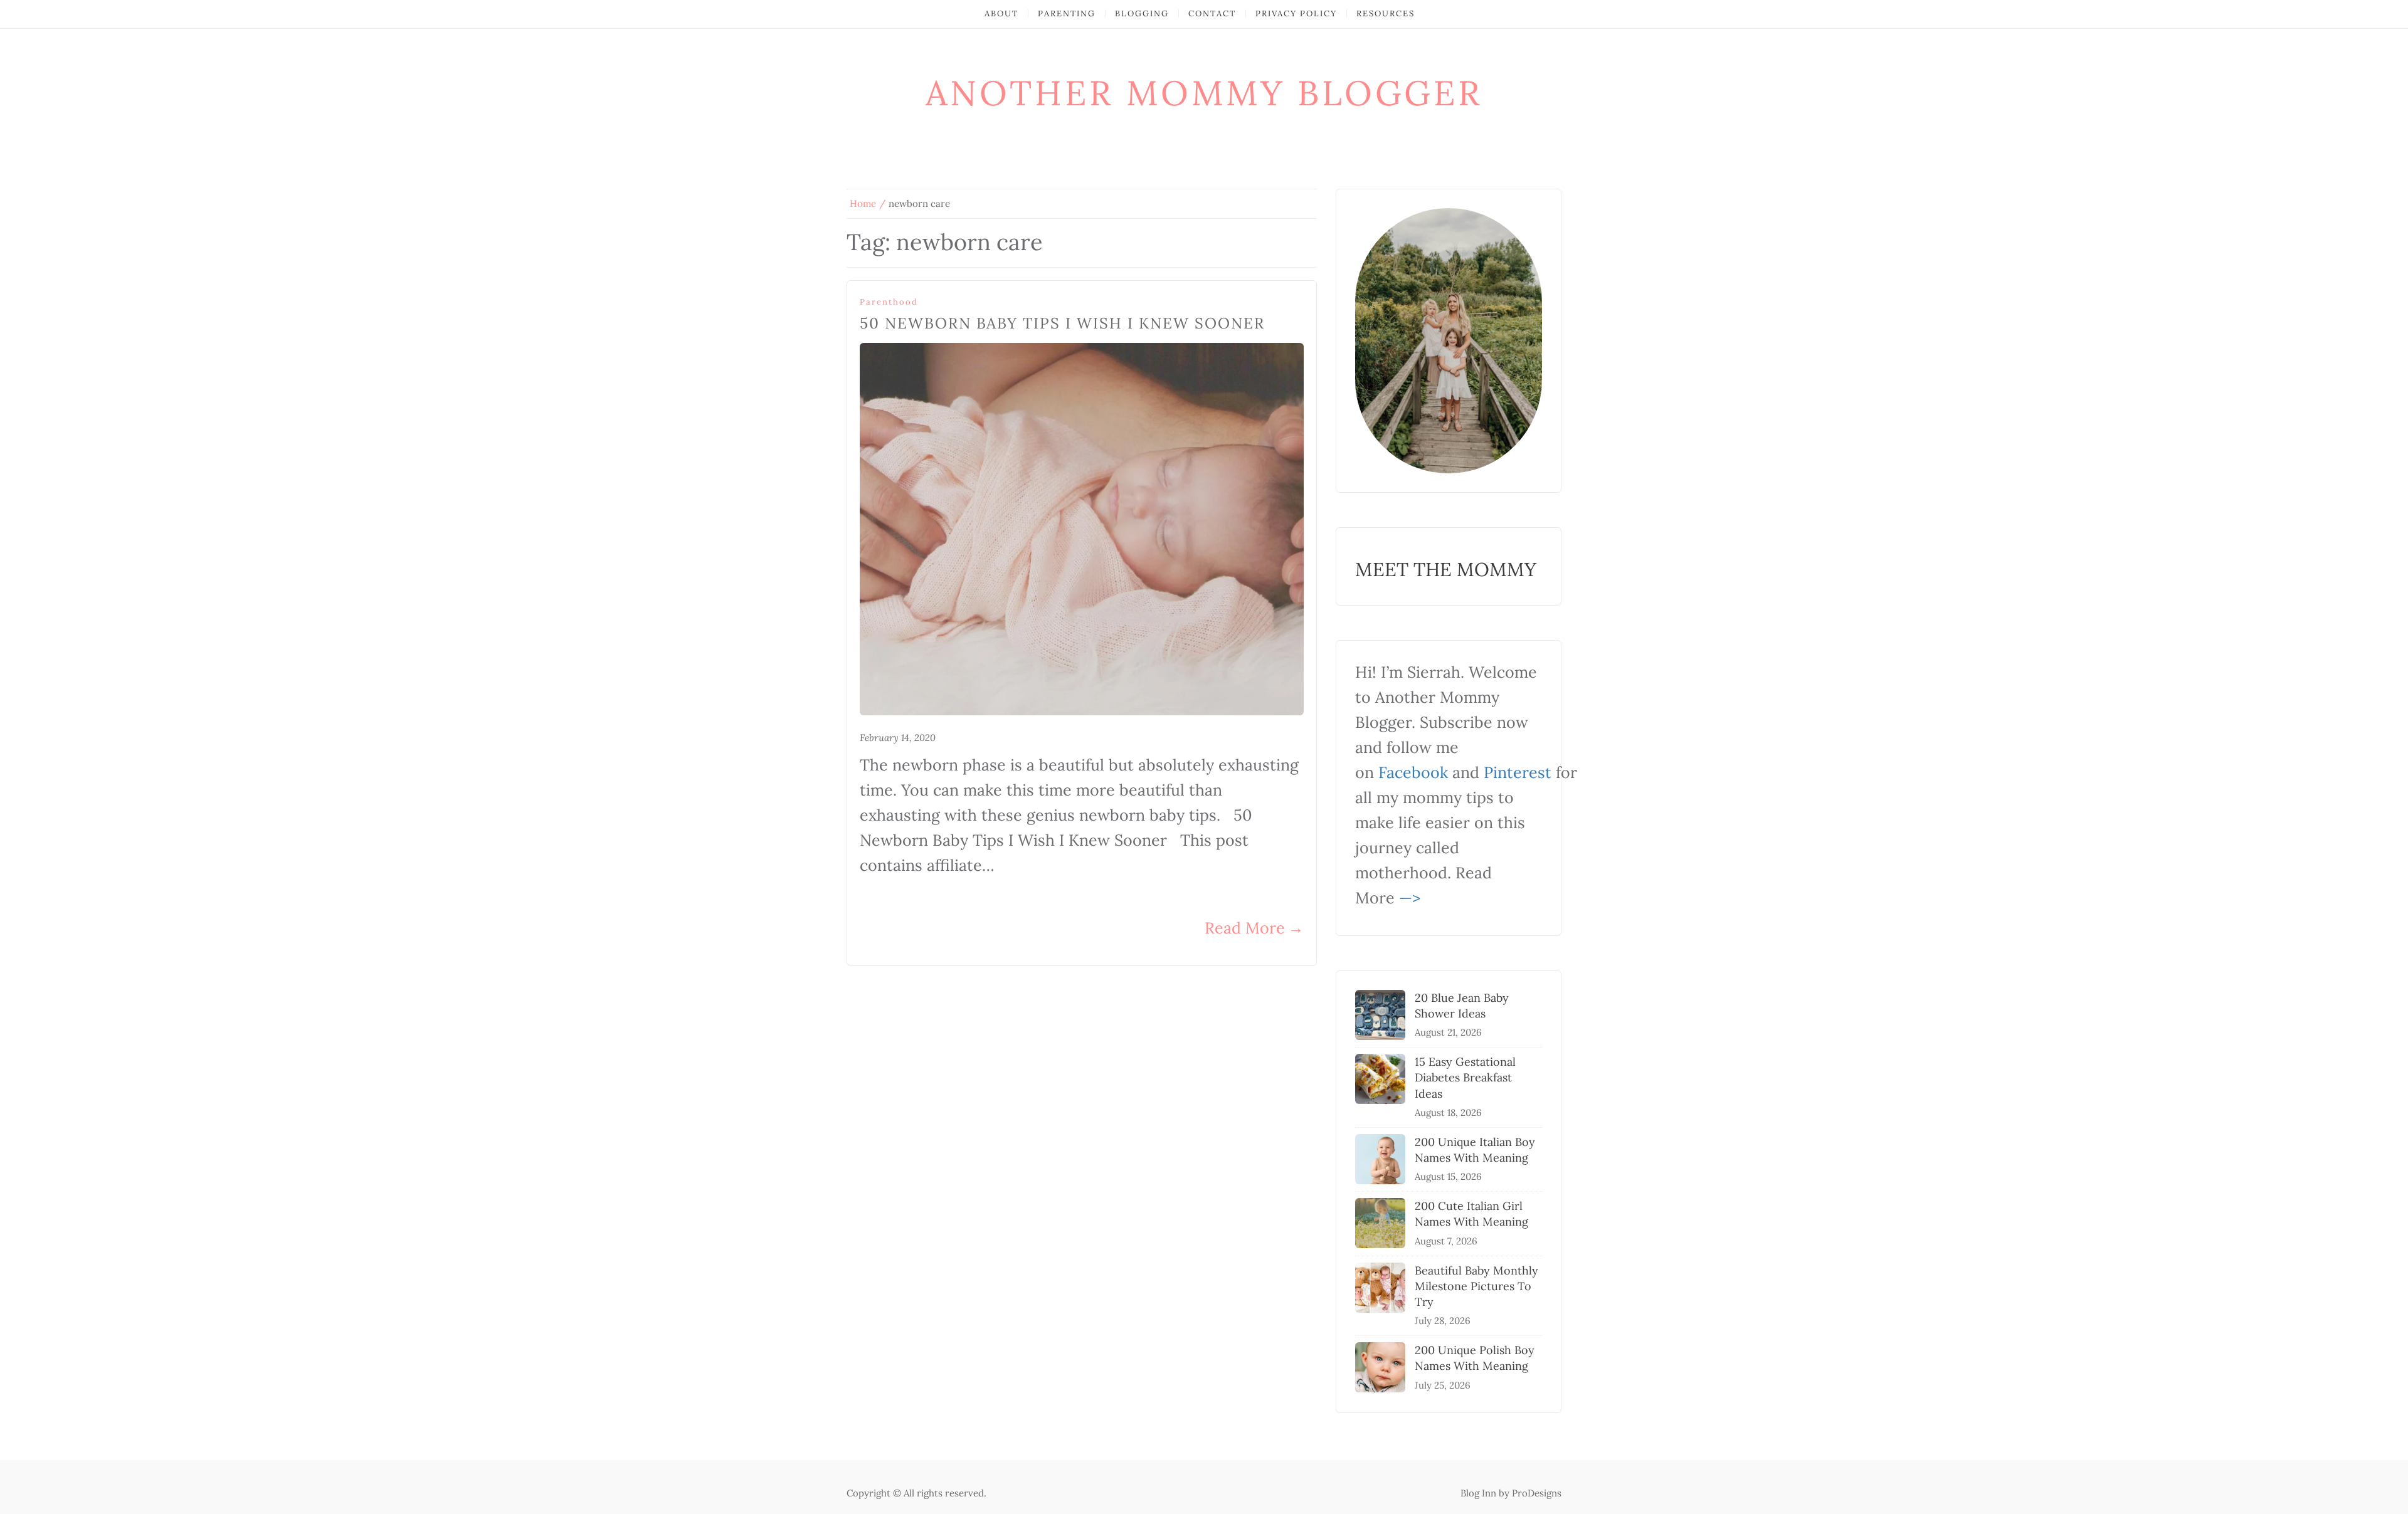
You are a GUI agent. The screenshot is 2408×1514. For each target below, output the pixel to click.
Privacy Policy (1296, 13)
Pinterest (1518, 772)
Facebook (1413, 772)
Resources (1386, 13)
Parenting (1067, 13)
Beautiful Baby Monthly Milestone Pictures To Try (1476, 1286)
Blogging (1142, 13)
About (1001, 13)
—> (1410, 898)
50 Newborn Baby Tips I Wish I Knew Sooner (1062, 323)
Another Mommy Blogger (1204, 93)
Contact (1212, 13)
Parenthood (889, 302)
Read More (1254, 928)
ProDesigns (1537, 1493)
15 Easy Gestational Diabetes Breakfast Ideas (1465, 1077)
